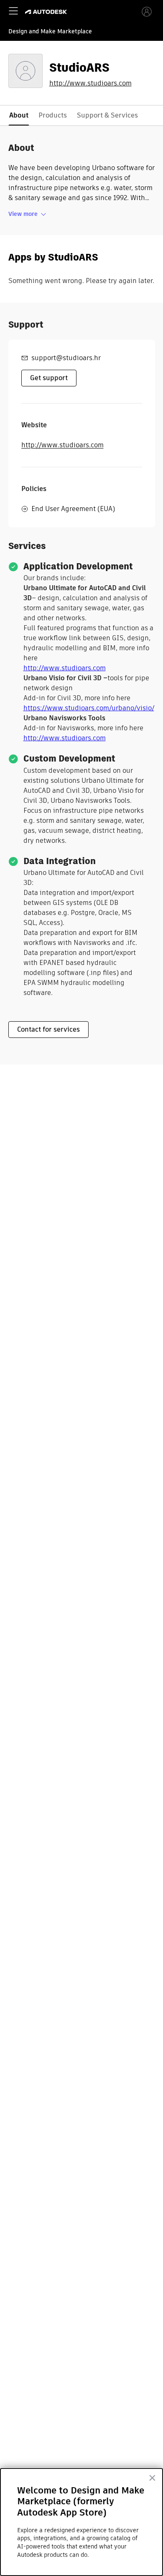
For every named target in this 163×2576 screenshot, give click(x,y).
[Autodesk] (47, 12)
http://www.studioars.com (90, 83)
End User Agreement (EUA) (73, 509)
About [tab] (19, 115)
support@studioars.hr (66, 358)
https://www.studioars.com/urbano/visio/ (89, 708)
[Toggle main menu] (13, 11)
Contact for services (48, 1029)
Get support (49, 378)
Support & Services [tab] (107, 115)
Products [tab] (53, 115)
